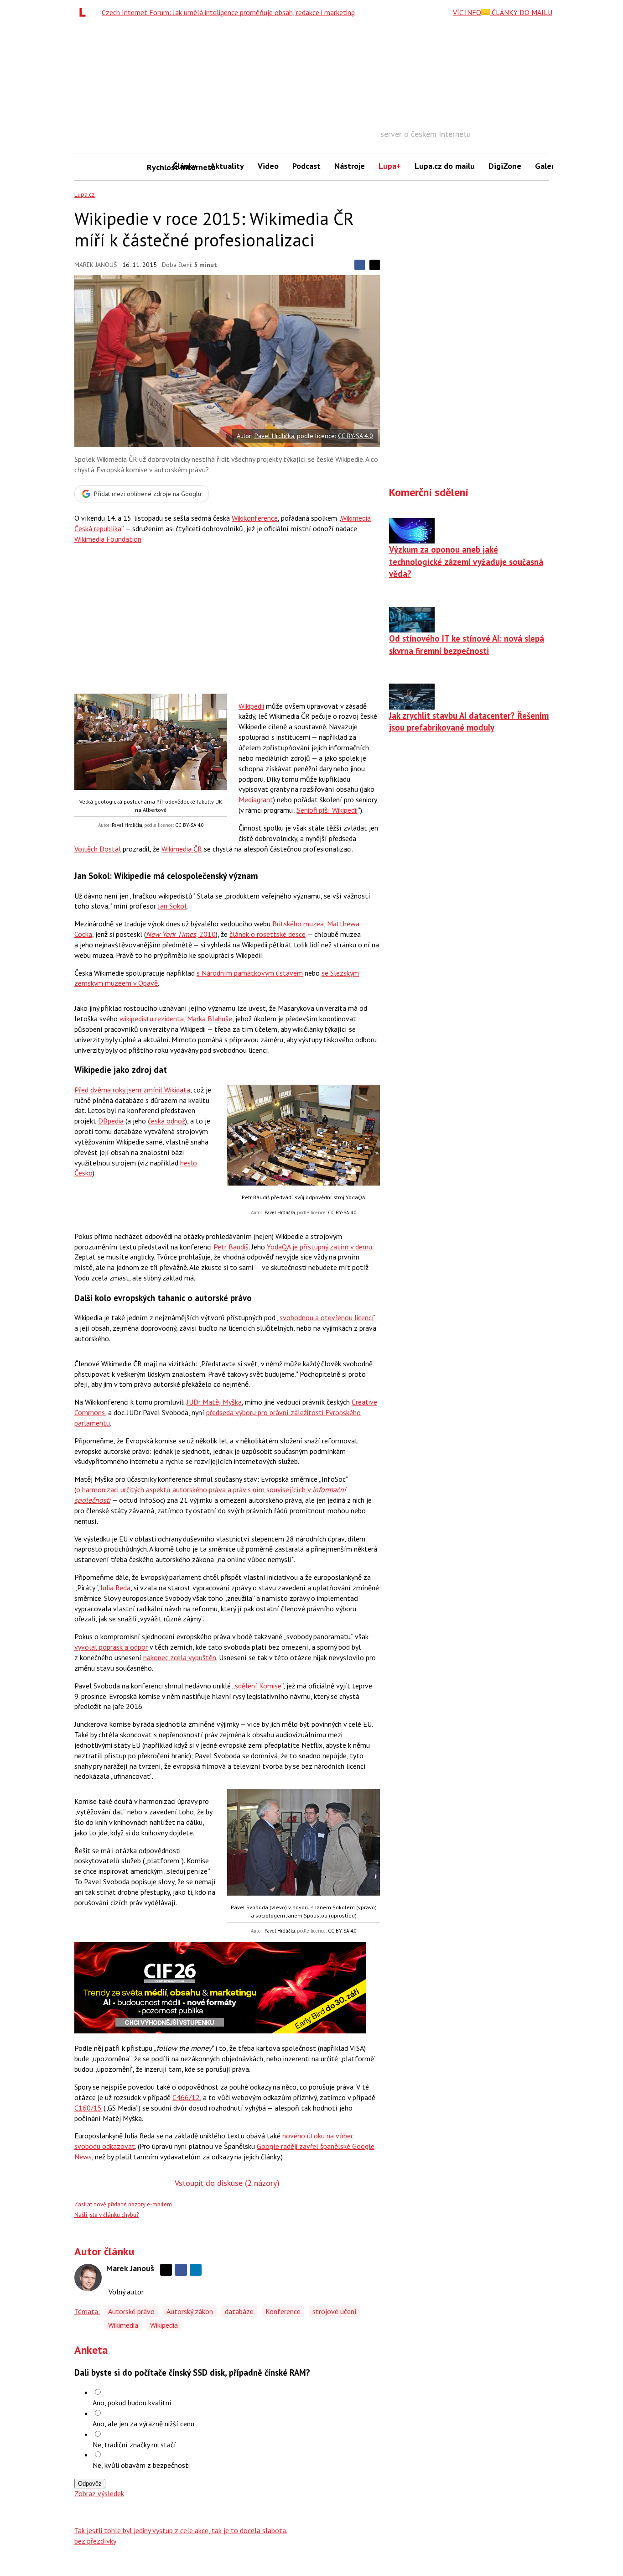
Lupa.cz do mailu (445, 166)
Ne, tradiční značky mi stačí (134, 2445)
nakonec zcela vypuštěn (180, 1657)
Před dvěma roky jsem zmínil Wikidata (132, 1090)
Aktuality (227, 166)
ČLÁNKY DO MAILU (521, 12)
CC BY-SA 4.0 (356, 436)
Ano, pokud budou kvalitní (132, 2403)
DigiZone (505, 166)
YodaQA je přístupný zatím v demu (319, 1247)
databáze (239, 2311)
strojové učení (335, 2311)
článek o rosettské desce (267, 934)
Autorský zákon (190, 2311)
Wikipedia (164, 2325)
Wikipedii (251, 706)
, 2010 (181, 934)
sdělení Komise (258, 1686)
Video (268, 166)
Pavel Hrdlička (274, 436)
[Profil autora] (88, 2278)
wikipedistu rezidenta (152, 1019)
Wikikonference (255, 518)
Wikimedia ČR (182, 849)
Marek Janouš (96, 265)
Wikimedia (123, 2325)
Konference (283, 2311)
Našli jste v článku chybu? (106, 2215)
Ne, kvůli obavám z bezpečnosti (141, 2465)
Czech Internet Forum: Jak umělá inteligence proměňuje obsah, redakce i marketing (228, 12)
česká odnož (166, 1121)
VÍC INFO (467, 12)
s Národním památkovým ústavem (250, 973)
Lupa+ (390, 166)
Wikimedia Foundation (108, 539)
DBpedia (111, 1121)
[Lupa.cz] (85, 12)
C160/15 (88, 2108)
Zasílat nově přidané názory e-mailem (123, 2204)
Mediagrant (256, 799)
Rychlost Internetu (156, 167)
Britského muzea (298, 924)
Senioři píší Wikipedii (327, 810)
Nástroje (350, 166)
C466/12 (186, 2097)
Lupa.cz (85, 194)
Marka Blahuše (210, 1019)
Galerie (548, 166)
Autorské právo (131, 2311)
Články (185, 166)
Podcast (306, 166)
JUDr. (214, 1402)
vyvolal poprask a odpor (111, 1647)
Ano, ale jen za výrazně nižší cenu (143, 2424)
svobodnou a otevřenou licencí (327, 1317)
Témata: (87, 2311)
